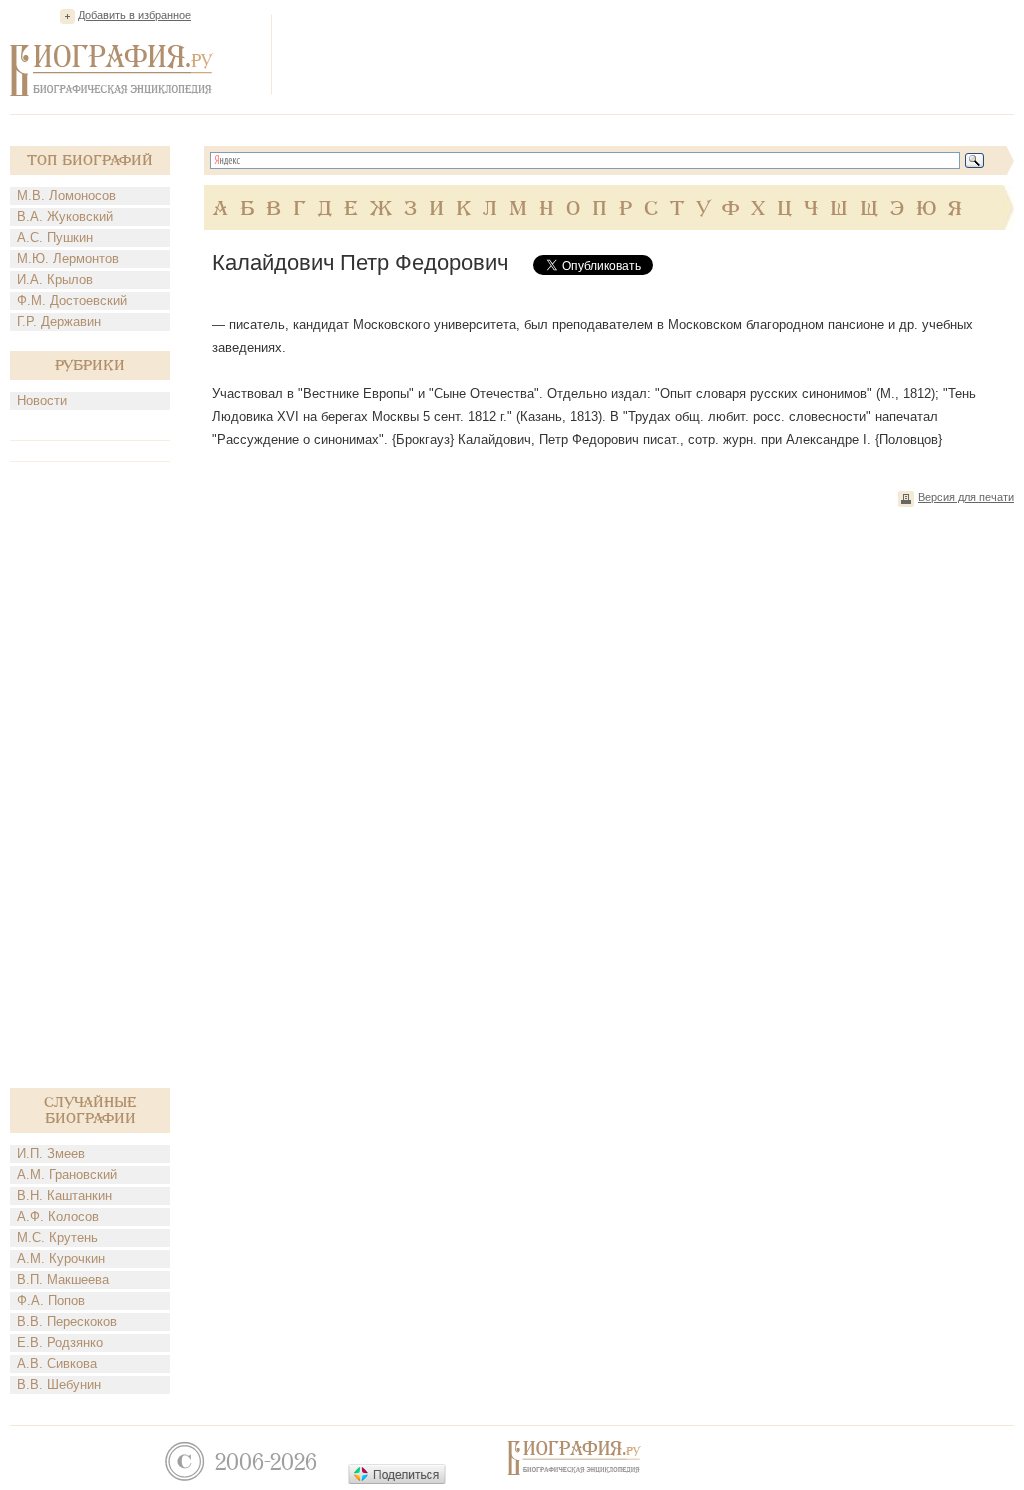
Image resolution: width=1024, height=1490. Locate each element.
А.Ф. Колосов (58, 1216)
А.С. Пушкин (55, 237)
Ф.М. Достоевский (72, 300)
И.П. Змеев (51, 1153)
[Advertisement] (650, 54)
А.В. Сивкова (57, 1363)
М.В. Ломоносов (66, 195)
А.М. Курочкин (61, 1258)
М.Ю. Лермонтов (68, 258)
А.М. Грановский (67, 1174)
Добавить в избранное (134, 15)
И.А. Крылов (55, 279)
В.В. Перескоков (67, 1321)
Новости (42, 400)
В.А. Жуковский (65, 216)
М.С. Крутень (57, 1237)
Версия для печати (966, 497)
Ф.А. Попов (51, 1300)
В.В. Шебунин (59, 1384)
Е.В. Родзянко (60, 1342)
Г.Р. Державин (59, 321)
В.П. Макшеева (63, 1279)
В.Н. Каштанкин (64, 1195)
